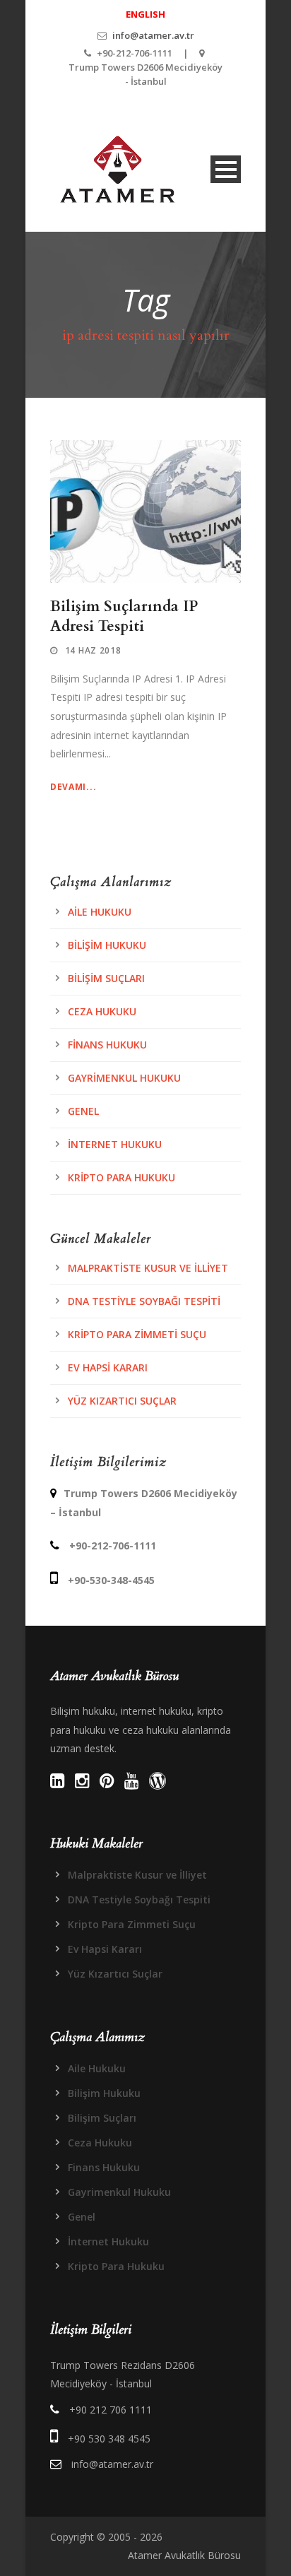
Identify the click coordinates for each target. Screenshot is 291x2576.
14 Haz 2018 (93, 650)
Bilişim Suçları (106, 978)
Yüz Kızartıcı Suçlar (122, 1401)
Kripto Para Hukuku (121, 1177)
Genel (83, 1111)
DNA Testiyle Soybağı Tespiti (144, 1301)
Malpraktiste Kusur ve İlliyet (148, 1268)
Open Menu (226, 169)
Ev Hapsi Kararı (108, 1367)
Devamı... (73, 787)
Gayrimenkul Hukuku (124, 1078)
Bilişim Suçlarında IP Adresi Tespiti (124, 616)
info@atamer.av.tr (153, 35)
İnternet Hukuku (115, 1144)
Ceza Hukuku (102, 1011)
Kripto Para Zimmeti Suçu (137, 1334)
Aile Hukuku (100, 912)
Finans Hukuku (107, 1045)
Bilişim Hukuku (107, 945)
